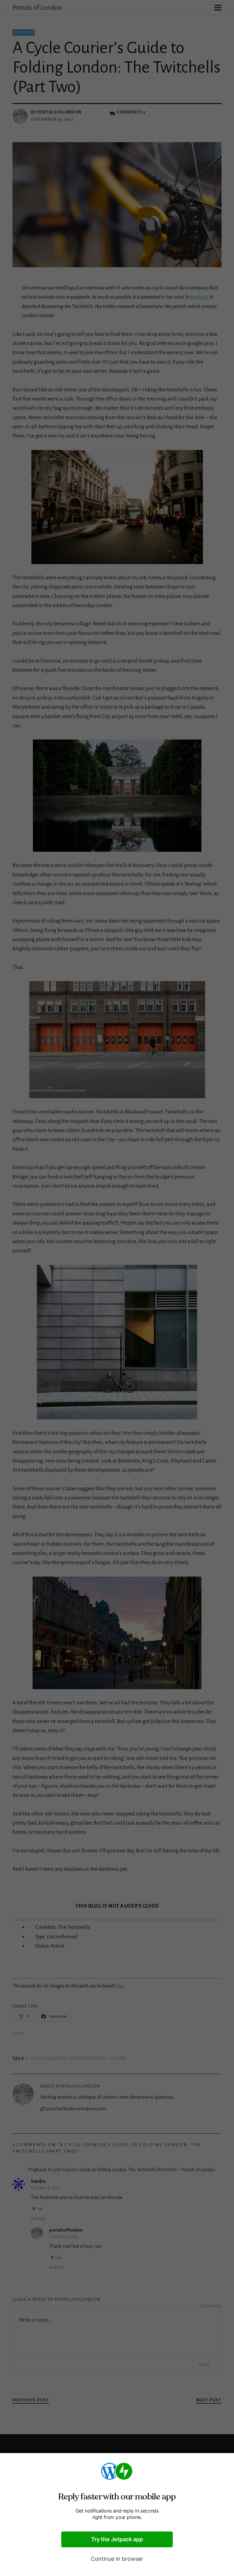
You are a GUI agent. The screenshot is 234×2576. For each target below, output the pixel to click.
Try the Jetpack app (117, 2539)
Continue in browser (117, 2559)
